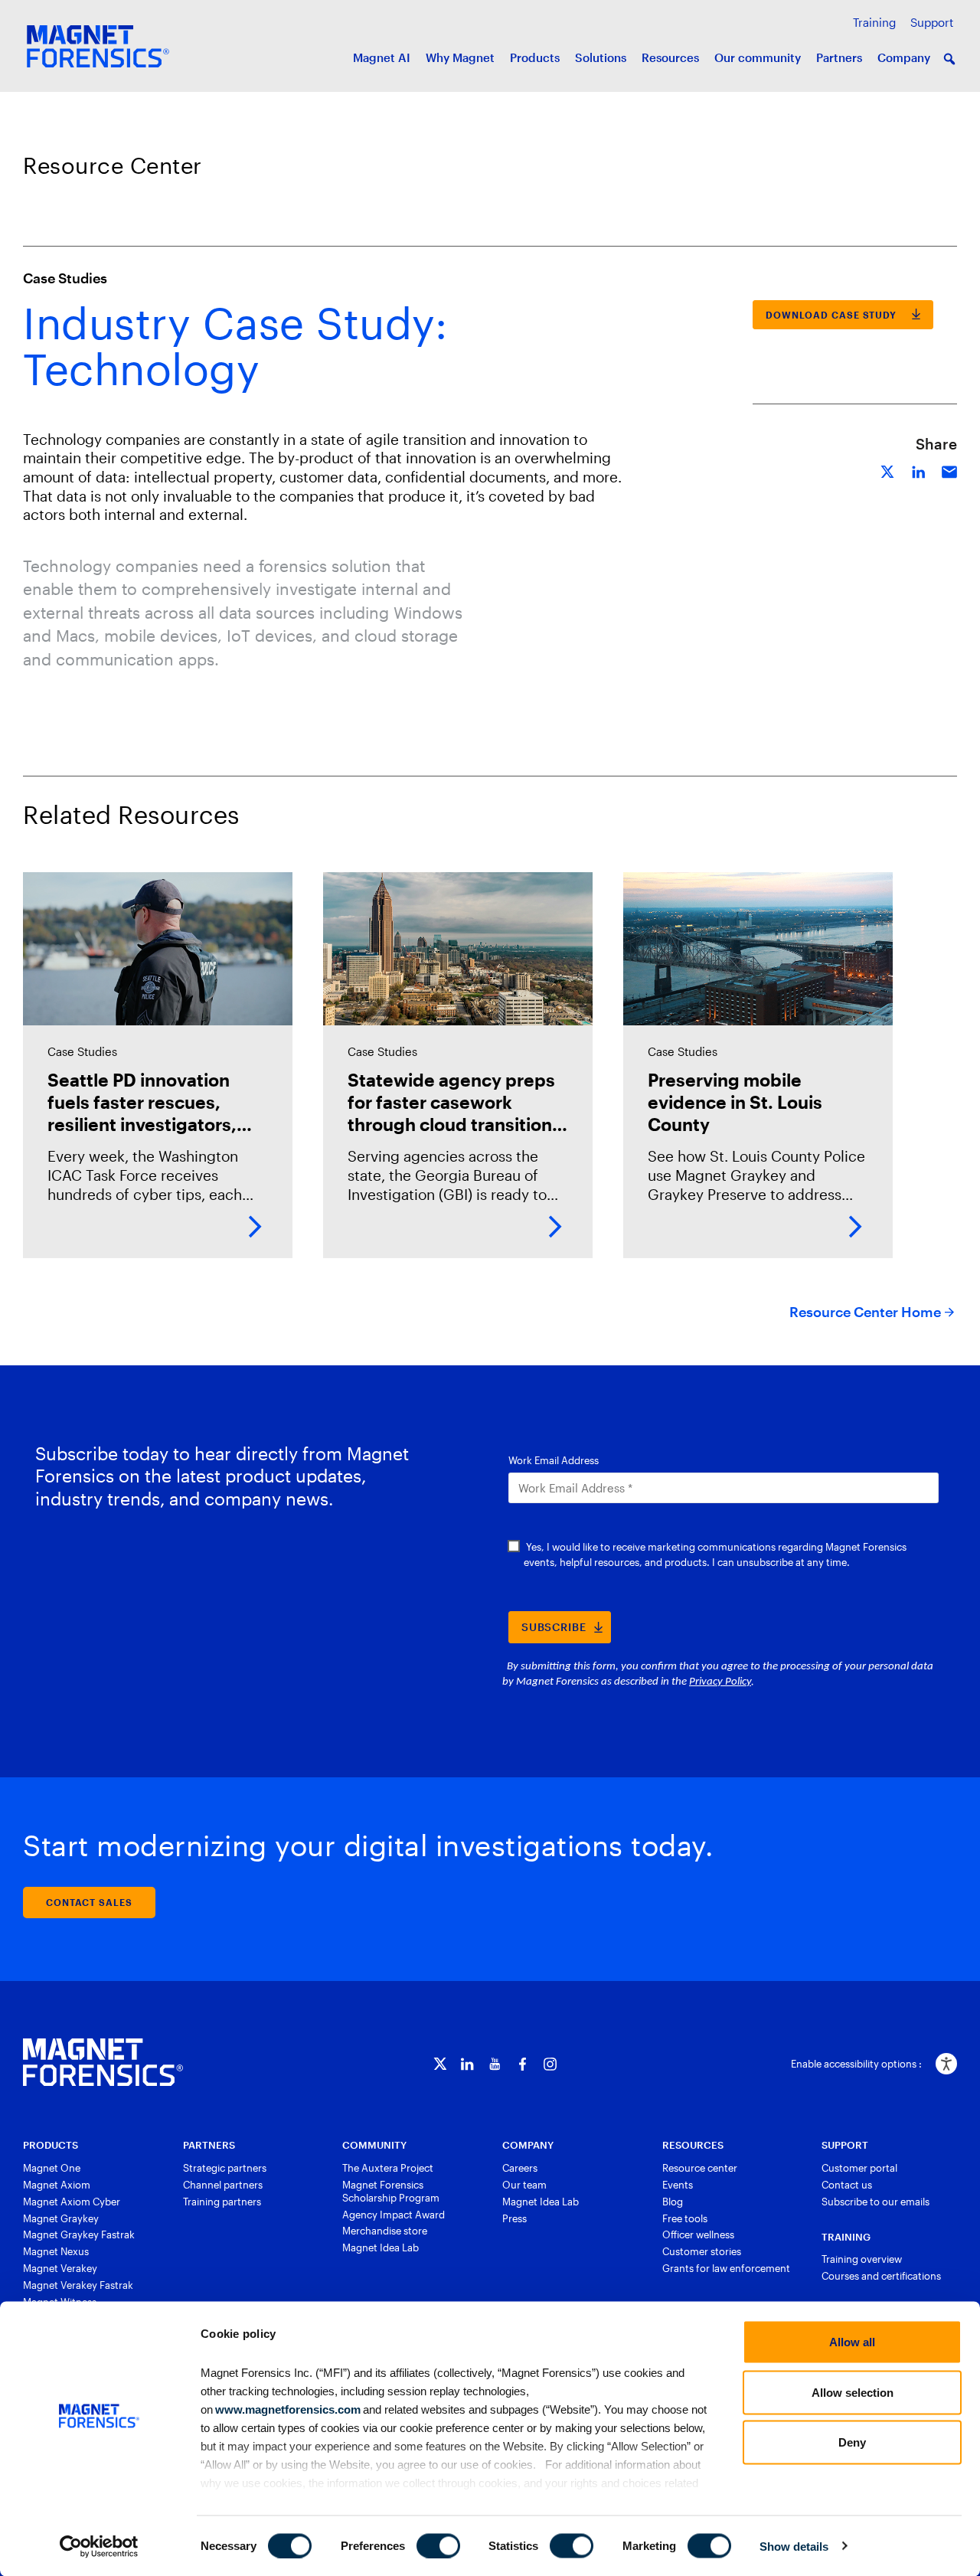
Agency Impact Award (394, 2215)
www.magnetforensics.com (287, 2409)
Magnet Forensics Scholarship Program (391, 2191)
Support (932, 22)
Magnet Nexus (56, 2251)
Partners (839, 57)
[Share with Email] (949, 470)
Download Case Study (831, 315)
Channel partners (223, 2185)
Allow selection (853, 2392)
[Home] (103, 2062)
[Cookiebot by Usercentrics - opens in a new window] (99, 2546)
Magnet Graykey (61, 2218)
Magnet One (52, 2168)
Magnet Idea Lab (381, 2247)
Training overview (862, 2259)
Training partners (222, 2202)
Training (874, 22)
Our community (758, 57)
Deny (852, 2442)
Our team (524, 2185)
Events (678, 2185)
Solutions (601, 57)
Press (514, 2218)
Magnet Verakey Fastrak (78, 2285)
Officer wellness (698, 2234)
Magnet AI (382, 57)
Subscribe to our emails (875, 2202)
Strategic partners (225, 2168)
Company (904, 57)
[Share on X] (888, 470)
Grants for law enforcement (726, 2268)
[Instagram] (550, 2064)
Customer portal (859, 2168)
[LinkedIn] (467, 2064)
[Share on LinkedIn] (919, 470)
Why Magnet (460, 57)
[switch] (438, 2545)
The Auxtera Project (388, 2168)
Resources (670, 57)
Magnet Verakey (60, 2268)
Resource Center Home (865, 1312)
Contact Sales (89, 1902)
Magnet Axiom (57, 2185)
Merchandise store (385, 2231)
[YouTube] (495, 2064)
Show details (794, 2546)
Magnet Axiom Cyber (72, 2202)
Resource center (700, 2168)
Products (535, 57)
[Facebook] (523, 2064)
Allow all (852, 2342)
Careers (520, 2168)
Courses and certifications (881, 2276)
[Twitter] (440, 2064)
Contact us (847, 2185)
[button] (949, 59)
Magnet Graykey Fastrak (79, 2234)
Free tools (685, 2218)
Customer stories (702, 2251)
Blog (673, 2202)
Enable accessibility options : (856, 2064)
